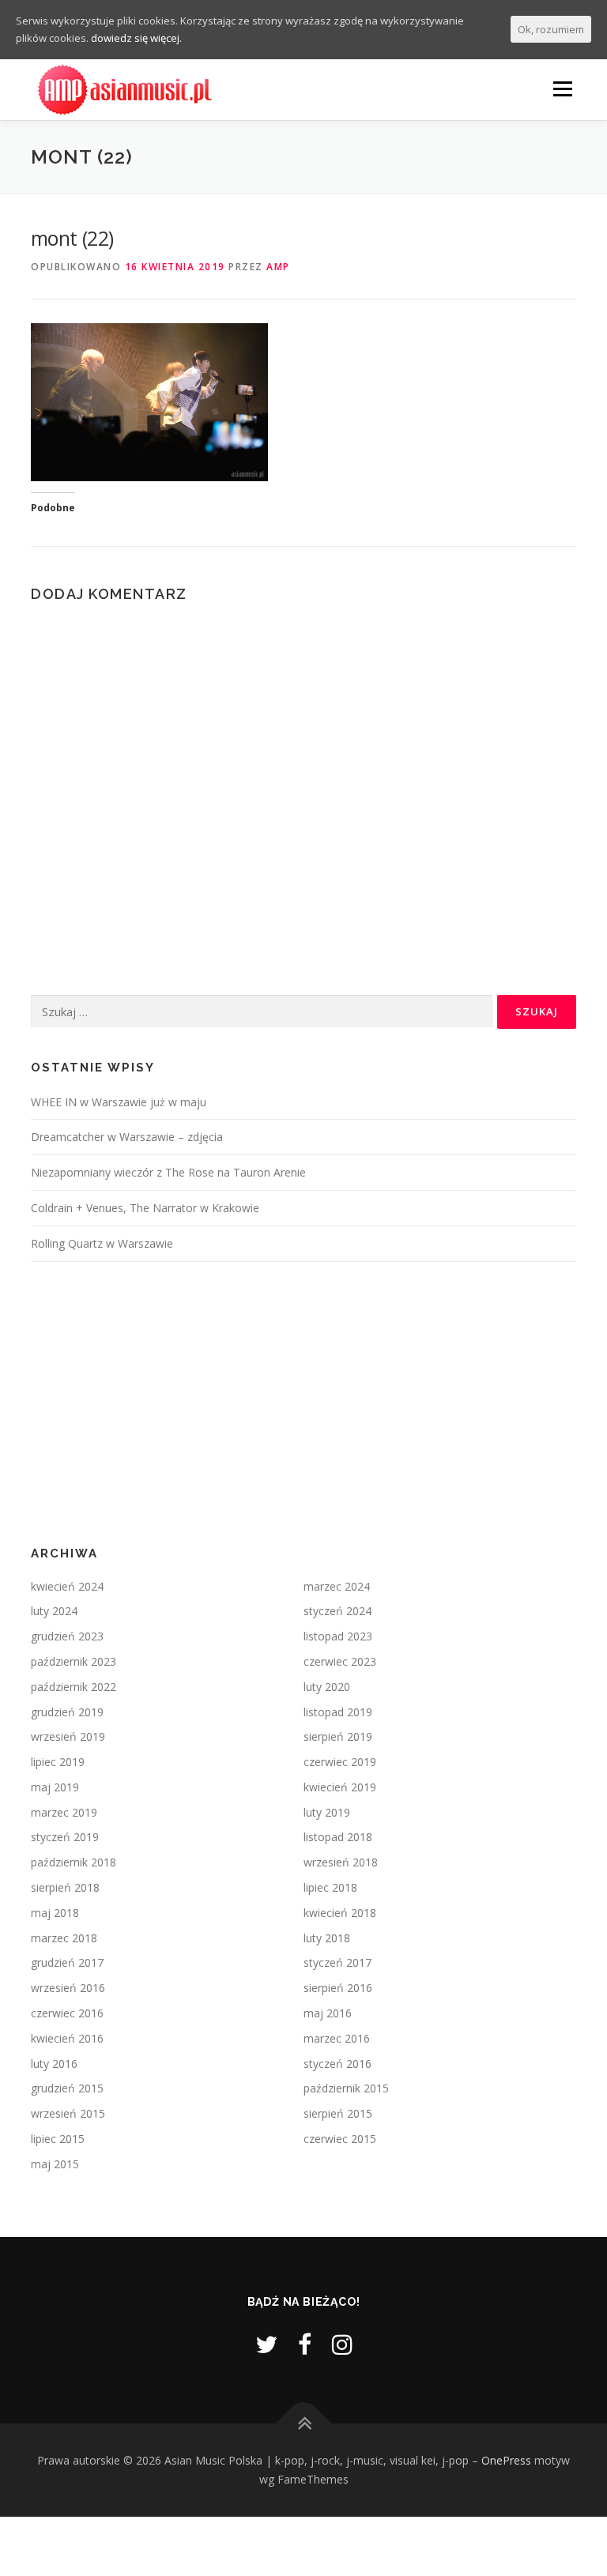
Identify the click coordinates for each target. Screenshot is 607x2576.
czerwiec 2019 (340, 1762)
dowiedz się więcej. (136, 38)
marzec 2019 (64, 1812)
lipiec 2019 (58, 1762)
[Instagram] (342, 2344)
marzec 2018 (64, 1938)
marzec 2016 (337, 2038)
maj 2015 (55, 2164)
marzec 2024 (337, 1586)
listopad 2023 (338, 1636)
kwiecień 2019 (340, 1787)
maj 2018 (55, 1913)
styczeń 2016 (337, 2064)
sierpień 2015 (338, 2113)
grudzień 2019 (67, 1712)
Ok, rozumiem (551, 29)
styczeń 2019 (65, 1837)
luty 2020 (327, 1687)
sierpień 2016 (338, 1988)
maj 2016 (328, 2013)
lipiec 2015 (58, 2139)
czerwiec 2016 (67, 2013)
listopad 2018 (338, 1837)
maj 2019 (55, 1787)
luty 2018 (327, 1938)
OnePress (506, 2460)
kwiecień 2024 (67, 1586)
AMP (278, 267)
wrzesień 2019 (68, 1736)
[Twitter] (266, 2344)
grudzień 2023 (67, 1636)
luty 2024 (54, 1611)
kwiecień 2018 (340, 1913)
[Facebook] (305, 2344)
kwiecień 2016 (67, 2038)
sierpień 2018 (65, 1887)
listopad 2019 (338, 1712)
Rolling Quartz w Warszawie (102, 1243)
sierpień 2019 (338, 1736)
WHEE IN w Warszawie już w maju (119, 1102)
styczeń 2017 (337, 1962)
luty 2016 (54, 2064)
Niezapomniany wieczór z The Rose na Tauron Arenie (168, 1172)
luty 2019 (327, 1812)
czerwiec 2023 (340, 1661)
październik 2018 (74, 1862)
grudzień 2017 (67, 1962)
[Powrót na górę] (304, 2424)
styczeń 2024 (337, 1611)
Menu (562, 89)
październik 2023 (74, 1661)
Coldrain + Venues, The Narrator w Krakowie (145, 1208)
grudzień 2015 (67, 2088)
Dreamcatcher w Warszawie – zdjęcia (127, 1137)
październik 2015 (346, 2088)
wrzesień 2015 (68, 2113)
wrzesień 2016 (68, 1988)
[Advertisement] (303, 1404)
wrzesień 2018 (341, 1862)
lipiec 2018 (330, 1887)
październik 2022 (74, 1687)
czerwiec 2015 (340, 2139)
